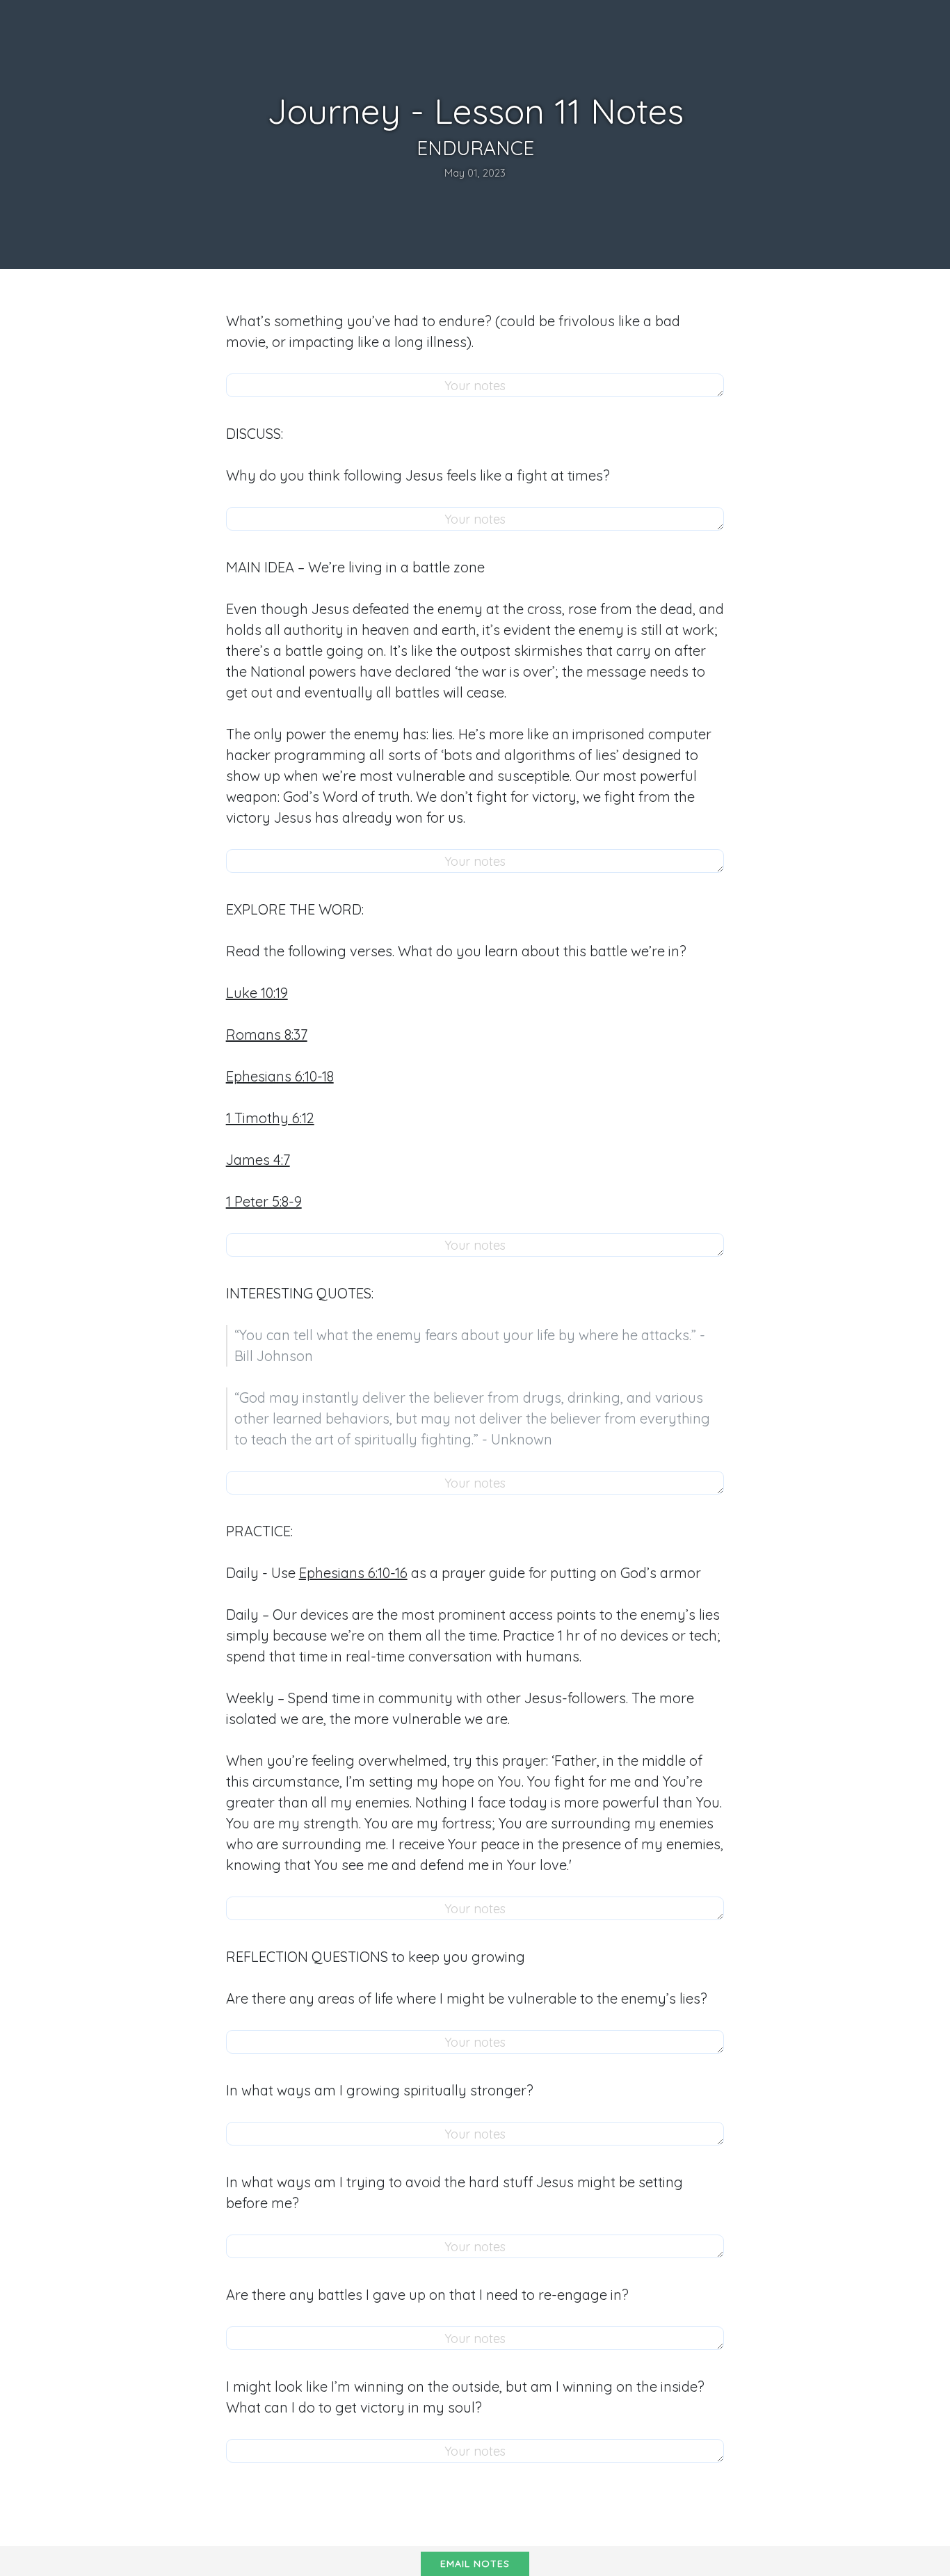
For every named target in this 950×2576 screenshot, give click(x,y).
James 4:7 (258, 1160)
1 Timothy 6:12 (270, 1118)
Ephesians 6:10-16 (353, 1573)
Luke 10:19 (257, 993)
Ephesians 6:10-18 (280, 1076)
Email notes (475, 2563)
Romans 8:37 (267, 1035)
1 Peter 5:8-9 (264, 1201)
